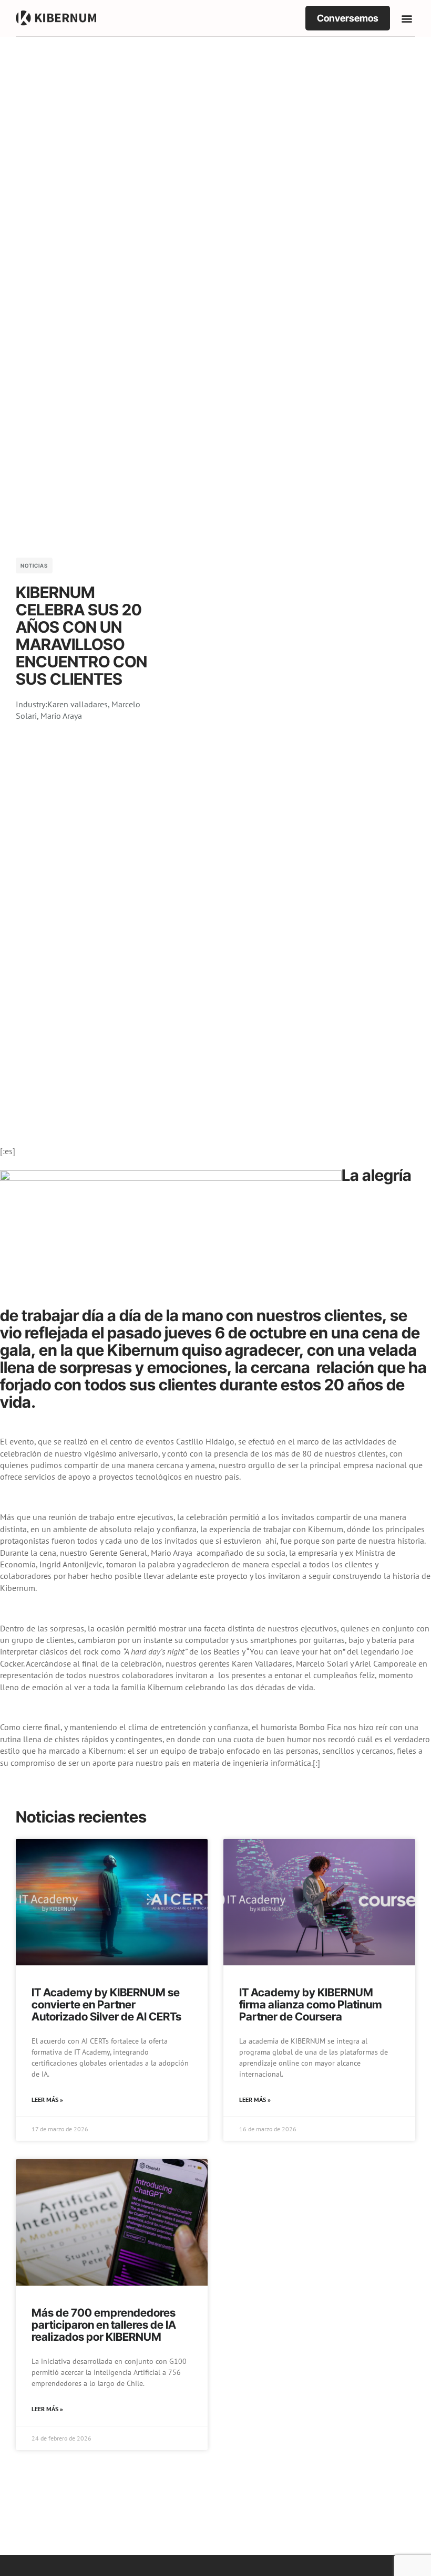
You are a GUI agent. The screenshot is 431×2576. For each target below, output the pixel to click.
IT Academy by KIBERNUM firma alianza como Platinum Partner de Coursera (311, 2004)
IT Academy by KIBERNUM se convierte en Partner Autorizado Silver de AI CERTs (106, 2004)
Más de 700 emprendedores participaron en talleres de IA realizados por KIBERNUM (104, 2325)
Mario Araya (61, 716)
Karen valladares (78, 704)
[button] (407, 18)
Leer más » (47, 2099)
